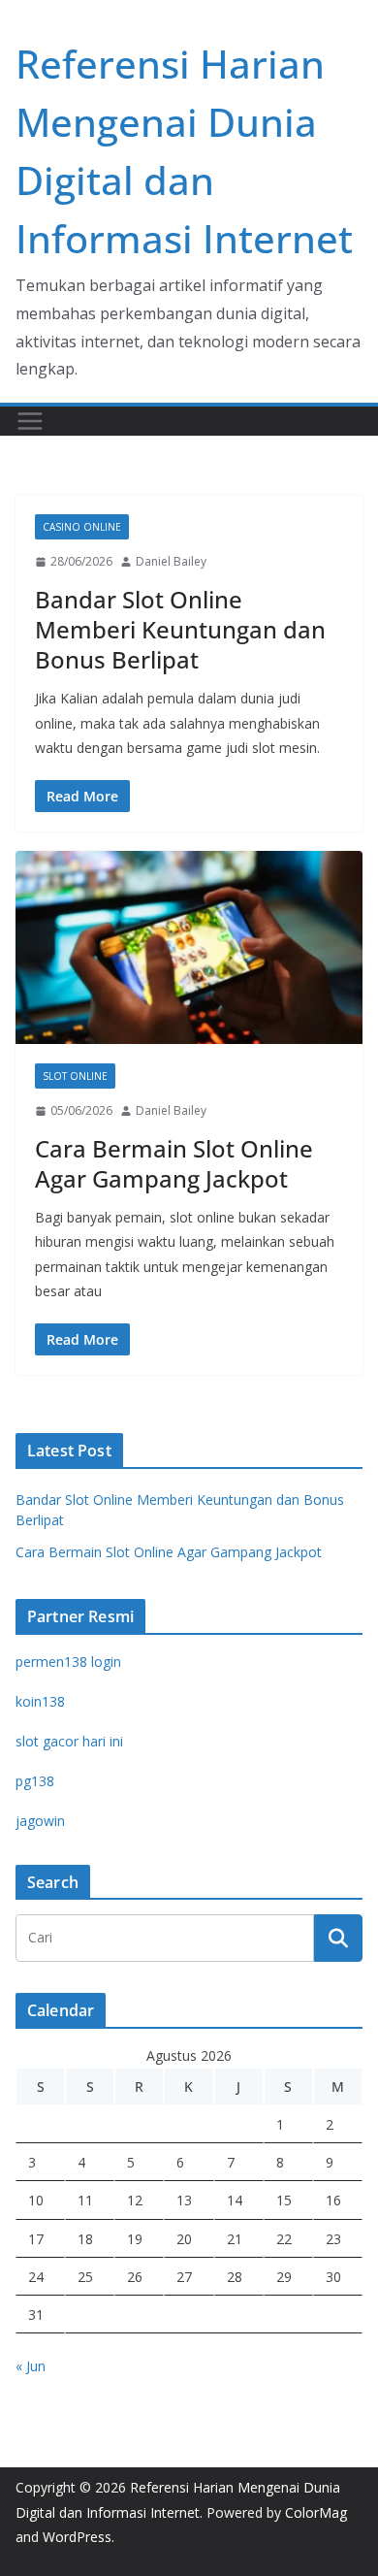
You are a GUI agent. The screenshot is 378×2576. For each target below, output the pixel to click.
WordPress (77, 2537)
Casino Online (82, 527)
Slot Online (75, 1076)
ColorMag (316, 2512)
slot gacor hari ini (69, 1741)
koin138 (40, 1701)
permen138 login (68, 1662)
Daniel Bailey (171, 561)
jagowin (40, 1821)
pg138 (35, 1781)
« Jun (31, 2366)
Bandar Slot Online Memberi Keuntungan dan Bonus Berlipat (180, 629)
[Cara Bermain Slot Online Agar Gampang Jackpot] (189, 947)
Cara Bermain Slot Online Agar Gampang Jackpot (174, 1163)
